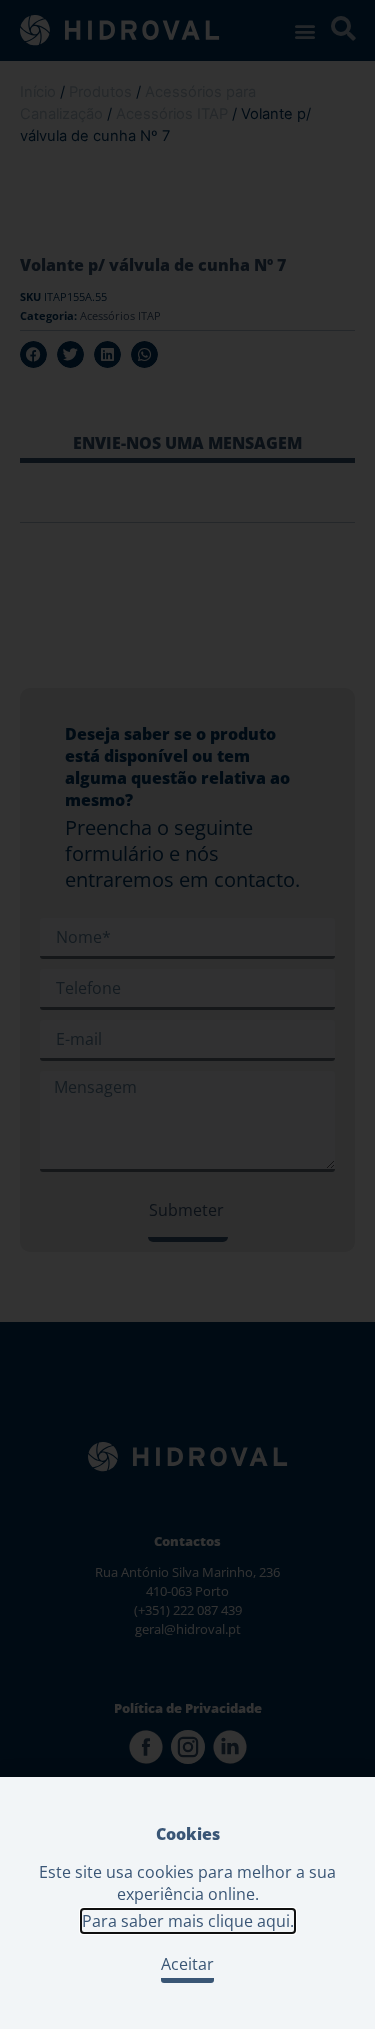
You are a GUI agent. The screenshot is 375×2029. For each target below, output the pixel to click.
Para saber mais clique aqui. (188, 1921)
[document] (187, 1014)
